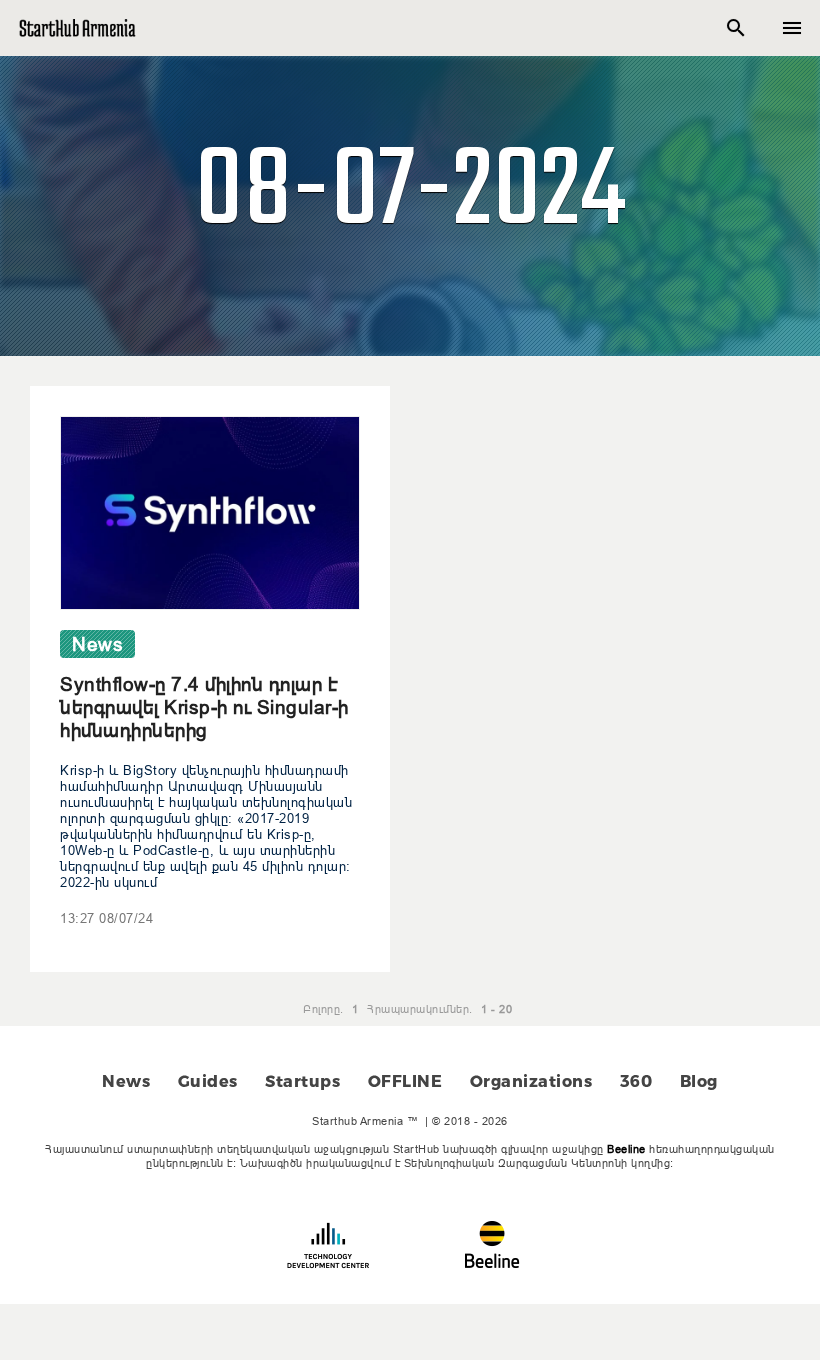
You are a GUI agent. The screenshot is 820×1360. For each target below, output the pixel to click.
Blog (699, 1081)
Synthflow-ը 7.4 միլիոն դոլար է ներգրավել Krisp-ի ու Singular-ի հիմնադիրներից (204, 707)
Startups (302, 1081)
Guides (208, 1081)
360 (636, 1081)
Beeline (626, 1149)
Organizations (531, 1081)
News (126, 1081)
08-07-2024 (410, 194)
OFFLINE (405, 1081)
